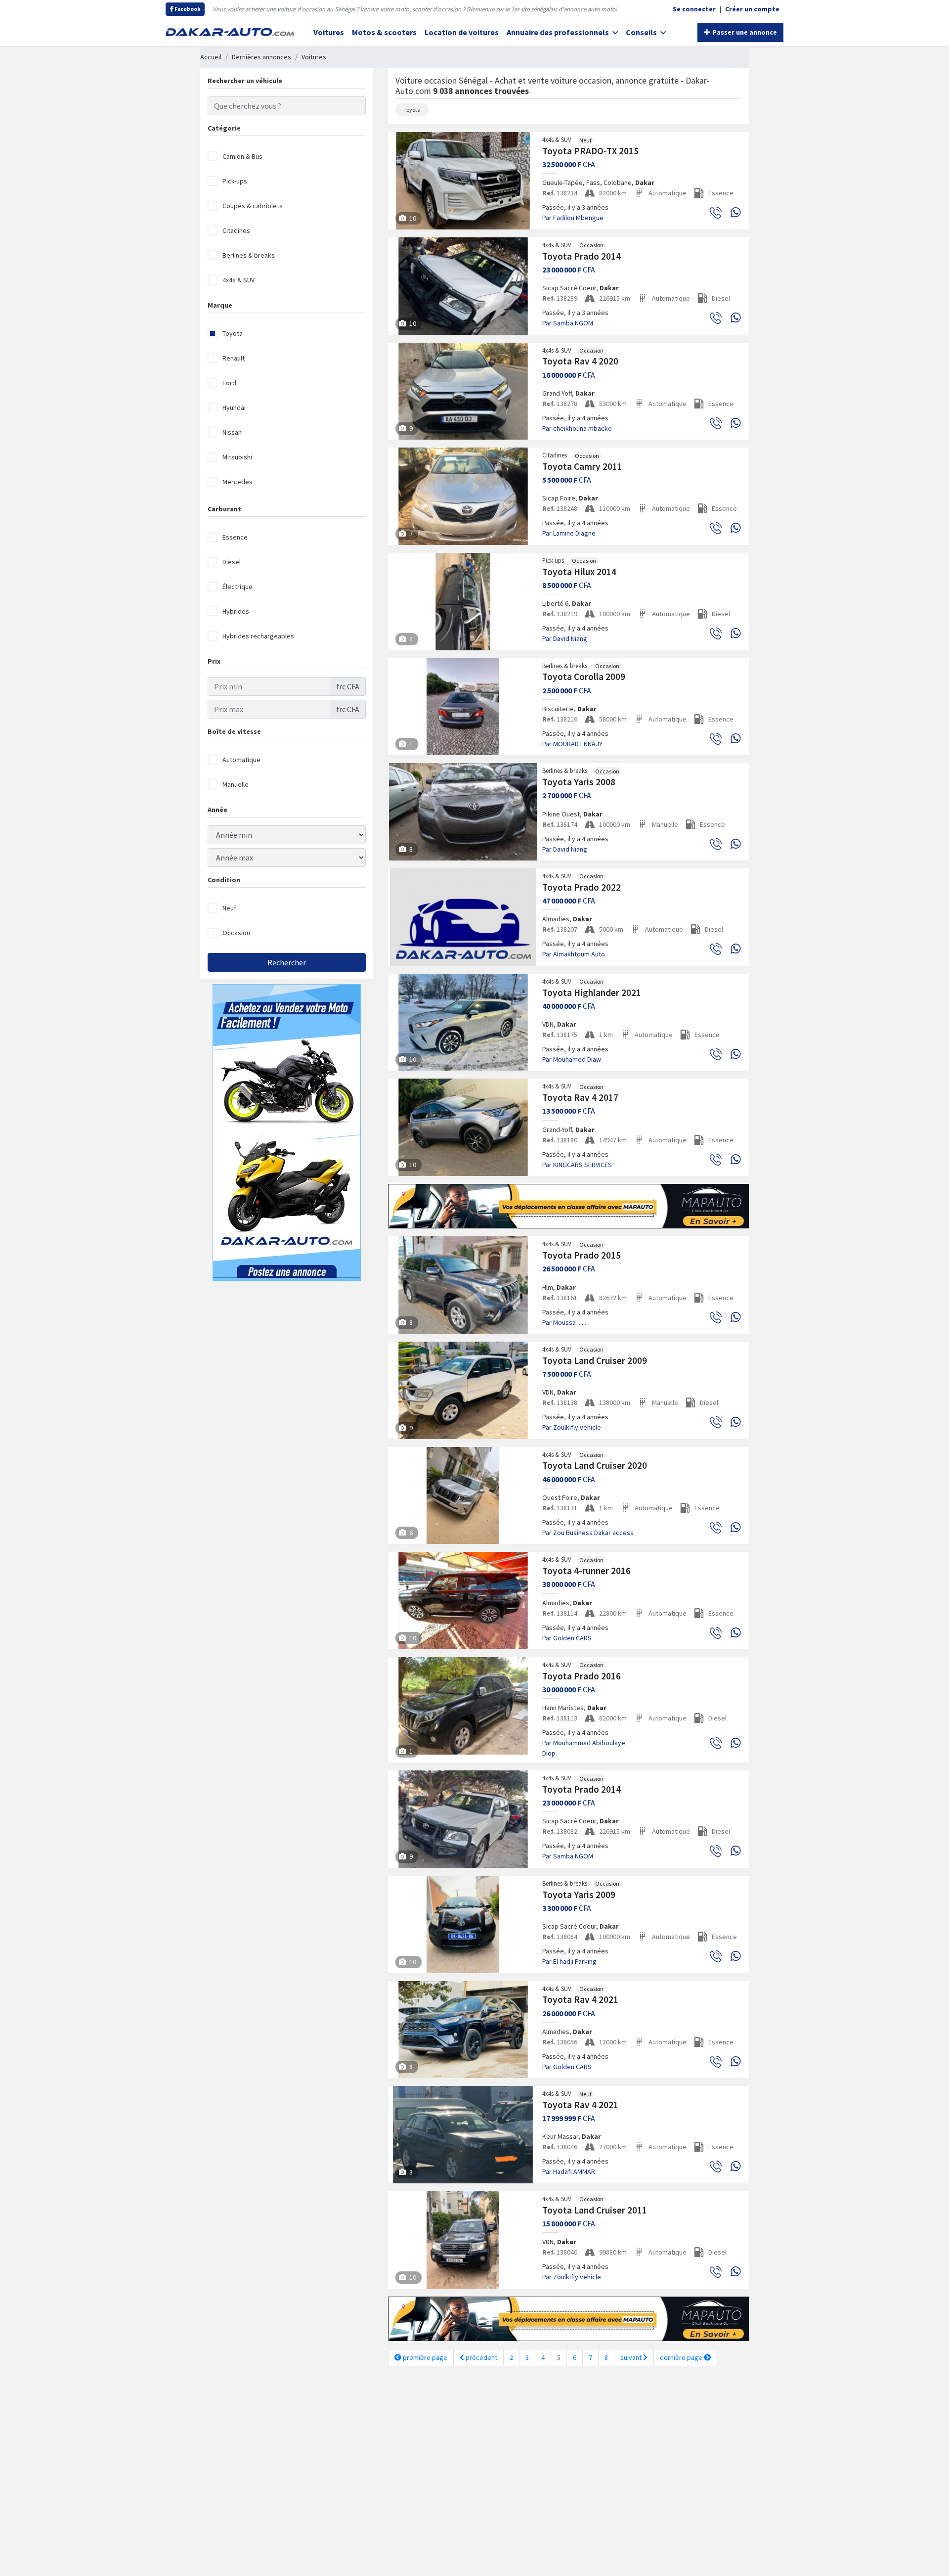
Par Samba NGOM (568, 323)
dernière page (682, 2357)
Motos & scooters (384, 32)
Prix (214, 661)
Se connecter (694, 9)
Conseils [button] (642, 32)
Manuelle (236, 784)
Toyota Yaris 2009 (579, 1895)
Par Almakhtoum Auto (574, 954)
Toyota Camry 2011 (582, 466)
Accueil (211, 57)
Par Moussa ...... (564, 1322)
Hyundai (234, 407)
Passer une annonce (744, 32)
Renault (234, 358)
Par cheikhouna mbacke (577, 428)
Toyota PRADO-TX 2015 (590, 151)
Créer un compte (752, 9)
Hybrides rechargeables (258, 636)
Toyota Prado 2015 (582, 1255)
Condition (224, 880)
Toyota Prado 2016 (582, 1676)
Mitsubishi (237, 457)
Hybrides (236, 611)
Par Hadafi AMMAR (569, 2171)
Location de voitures (462, 32)
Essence (235, 537)
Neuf (229, 908)
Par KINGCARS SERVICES (577, 1165)
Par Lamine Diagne (569, 533)
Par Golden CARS (567, 1638)
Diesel (232, 562)
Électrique (237, 587)
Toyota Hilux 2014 (579, 572)
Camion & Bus (242, 156)
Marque (220, 305)
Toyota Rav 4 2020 (580, 361)
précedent (481, 2357)
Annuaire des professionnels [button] (559, 32)
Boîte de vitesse (234, 731)
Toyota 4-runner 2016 (586, 1571)
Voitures (329, 32)
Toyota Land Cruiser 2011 (595, 2210)
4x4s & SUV (238, 280)
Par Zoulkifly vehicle (572, 1427)
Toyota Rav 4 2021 (580, 1999)
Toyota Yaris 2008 (579, 782)
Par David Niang (565, 638)
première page (424, 2357)
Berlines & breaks (249, 255)
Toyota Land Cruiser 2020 (595, 1465)
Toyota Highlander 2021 (592, 993)
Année (217, 810)
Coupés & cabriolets (253, 206)
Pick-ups (235, 181)
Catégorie (224, 128)
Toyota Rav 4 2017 (580, 1097)
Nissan (232, 432)
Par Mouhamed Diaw (572, 1059)
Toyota (233, 333)
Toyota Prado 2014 (582, 256)
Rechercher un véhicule (245, 81)
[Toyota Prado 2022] (463, 917)
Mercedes (237, 482)
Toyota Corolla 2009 (584, 677)
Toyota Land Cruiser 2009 (595, 1360)
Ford (229, 383)
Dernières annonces (261, 57)
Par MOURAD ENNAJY (572, 744)
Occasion (236, 933)
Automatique (241, 760)
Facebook (187, 9)
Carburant (224, 509)
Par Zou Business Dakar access (588, 1533)
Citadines (236, 230)
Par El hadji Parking (569, 1961)
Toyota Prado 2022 (582, 887)
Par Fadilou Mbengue (573, 218)
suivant (632, 2357)
